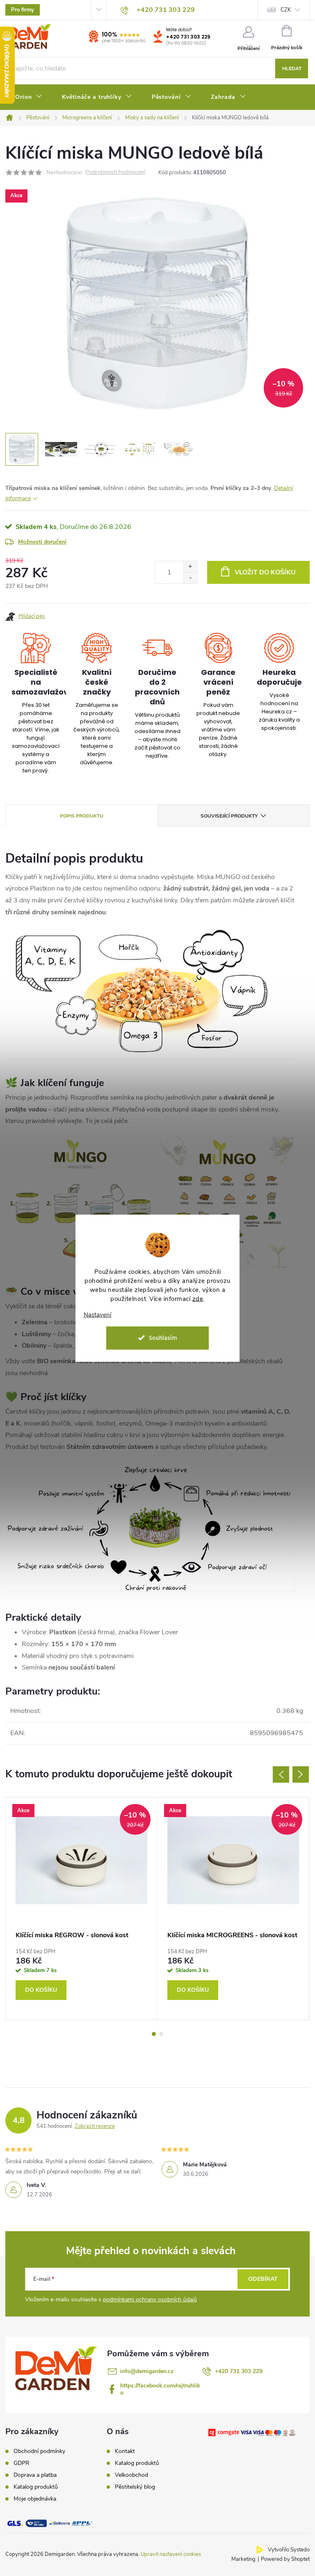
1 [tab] (154, 2034)
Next (301, 1774)
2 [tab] (161, 2034)
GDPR (22, 2463)
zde (198, 1299)
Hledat (292, 68)
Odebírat (263, 2279)
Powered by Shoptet (285, 2559)
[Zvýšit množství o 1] (190, 567)
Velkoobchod (131, 2475)
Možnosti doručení (42, 542)
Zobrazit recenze (95, 2126)
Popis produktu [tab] (82, 816)
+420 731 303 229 (188, 37)
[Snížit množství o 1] (190, 578)
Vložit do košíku (265, 572)
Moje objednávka (35, 2499)
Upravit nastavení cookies (171, 2554)
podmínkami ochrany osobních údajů (150, 2299)
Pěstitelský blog (135, 2487)
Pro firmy (23, 10)
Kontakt (125, 2451)
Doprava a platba (35, 2475)
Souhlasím (163, 1338)
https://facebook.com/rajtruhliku (160, 2389)
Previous (281, 1774)
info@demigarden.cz (147, 2371)
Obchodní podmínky (39, 2451)
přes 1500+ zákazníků (124, 41)
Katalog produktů (36, 2487)
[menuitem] (29, 97)
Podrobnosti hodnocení (115, 172)
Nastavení (97, 1315)
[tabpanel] (82, 1908)
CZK (286, 10)
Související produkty (229, 816)
